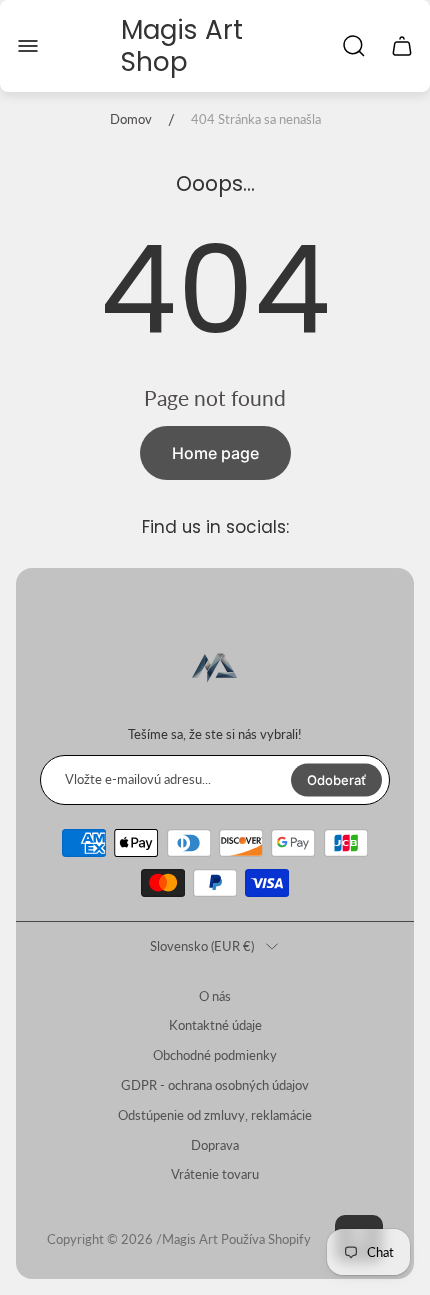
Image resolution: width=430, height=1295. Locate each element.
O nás (215, 996)
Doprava (215, 1145)
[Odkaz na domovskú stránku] (215, 669)
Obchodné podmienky (215, 1055)
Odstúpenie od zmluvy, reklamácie (215, 1115)
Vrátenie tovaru (215, 1174)
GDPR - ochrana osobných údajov (215, 1085)
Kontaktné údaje (215, 1025)
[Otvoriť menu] (28, 46)
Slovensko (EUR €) (202, 946)
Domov (131, 119)
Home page (215, 453)
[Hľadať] (354, 46)
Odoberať (336, 779)
